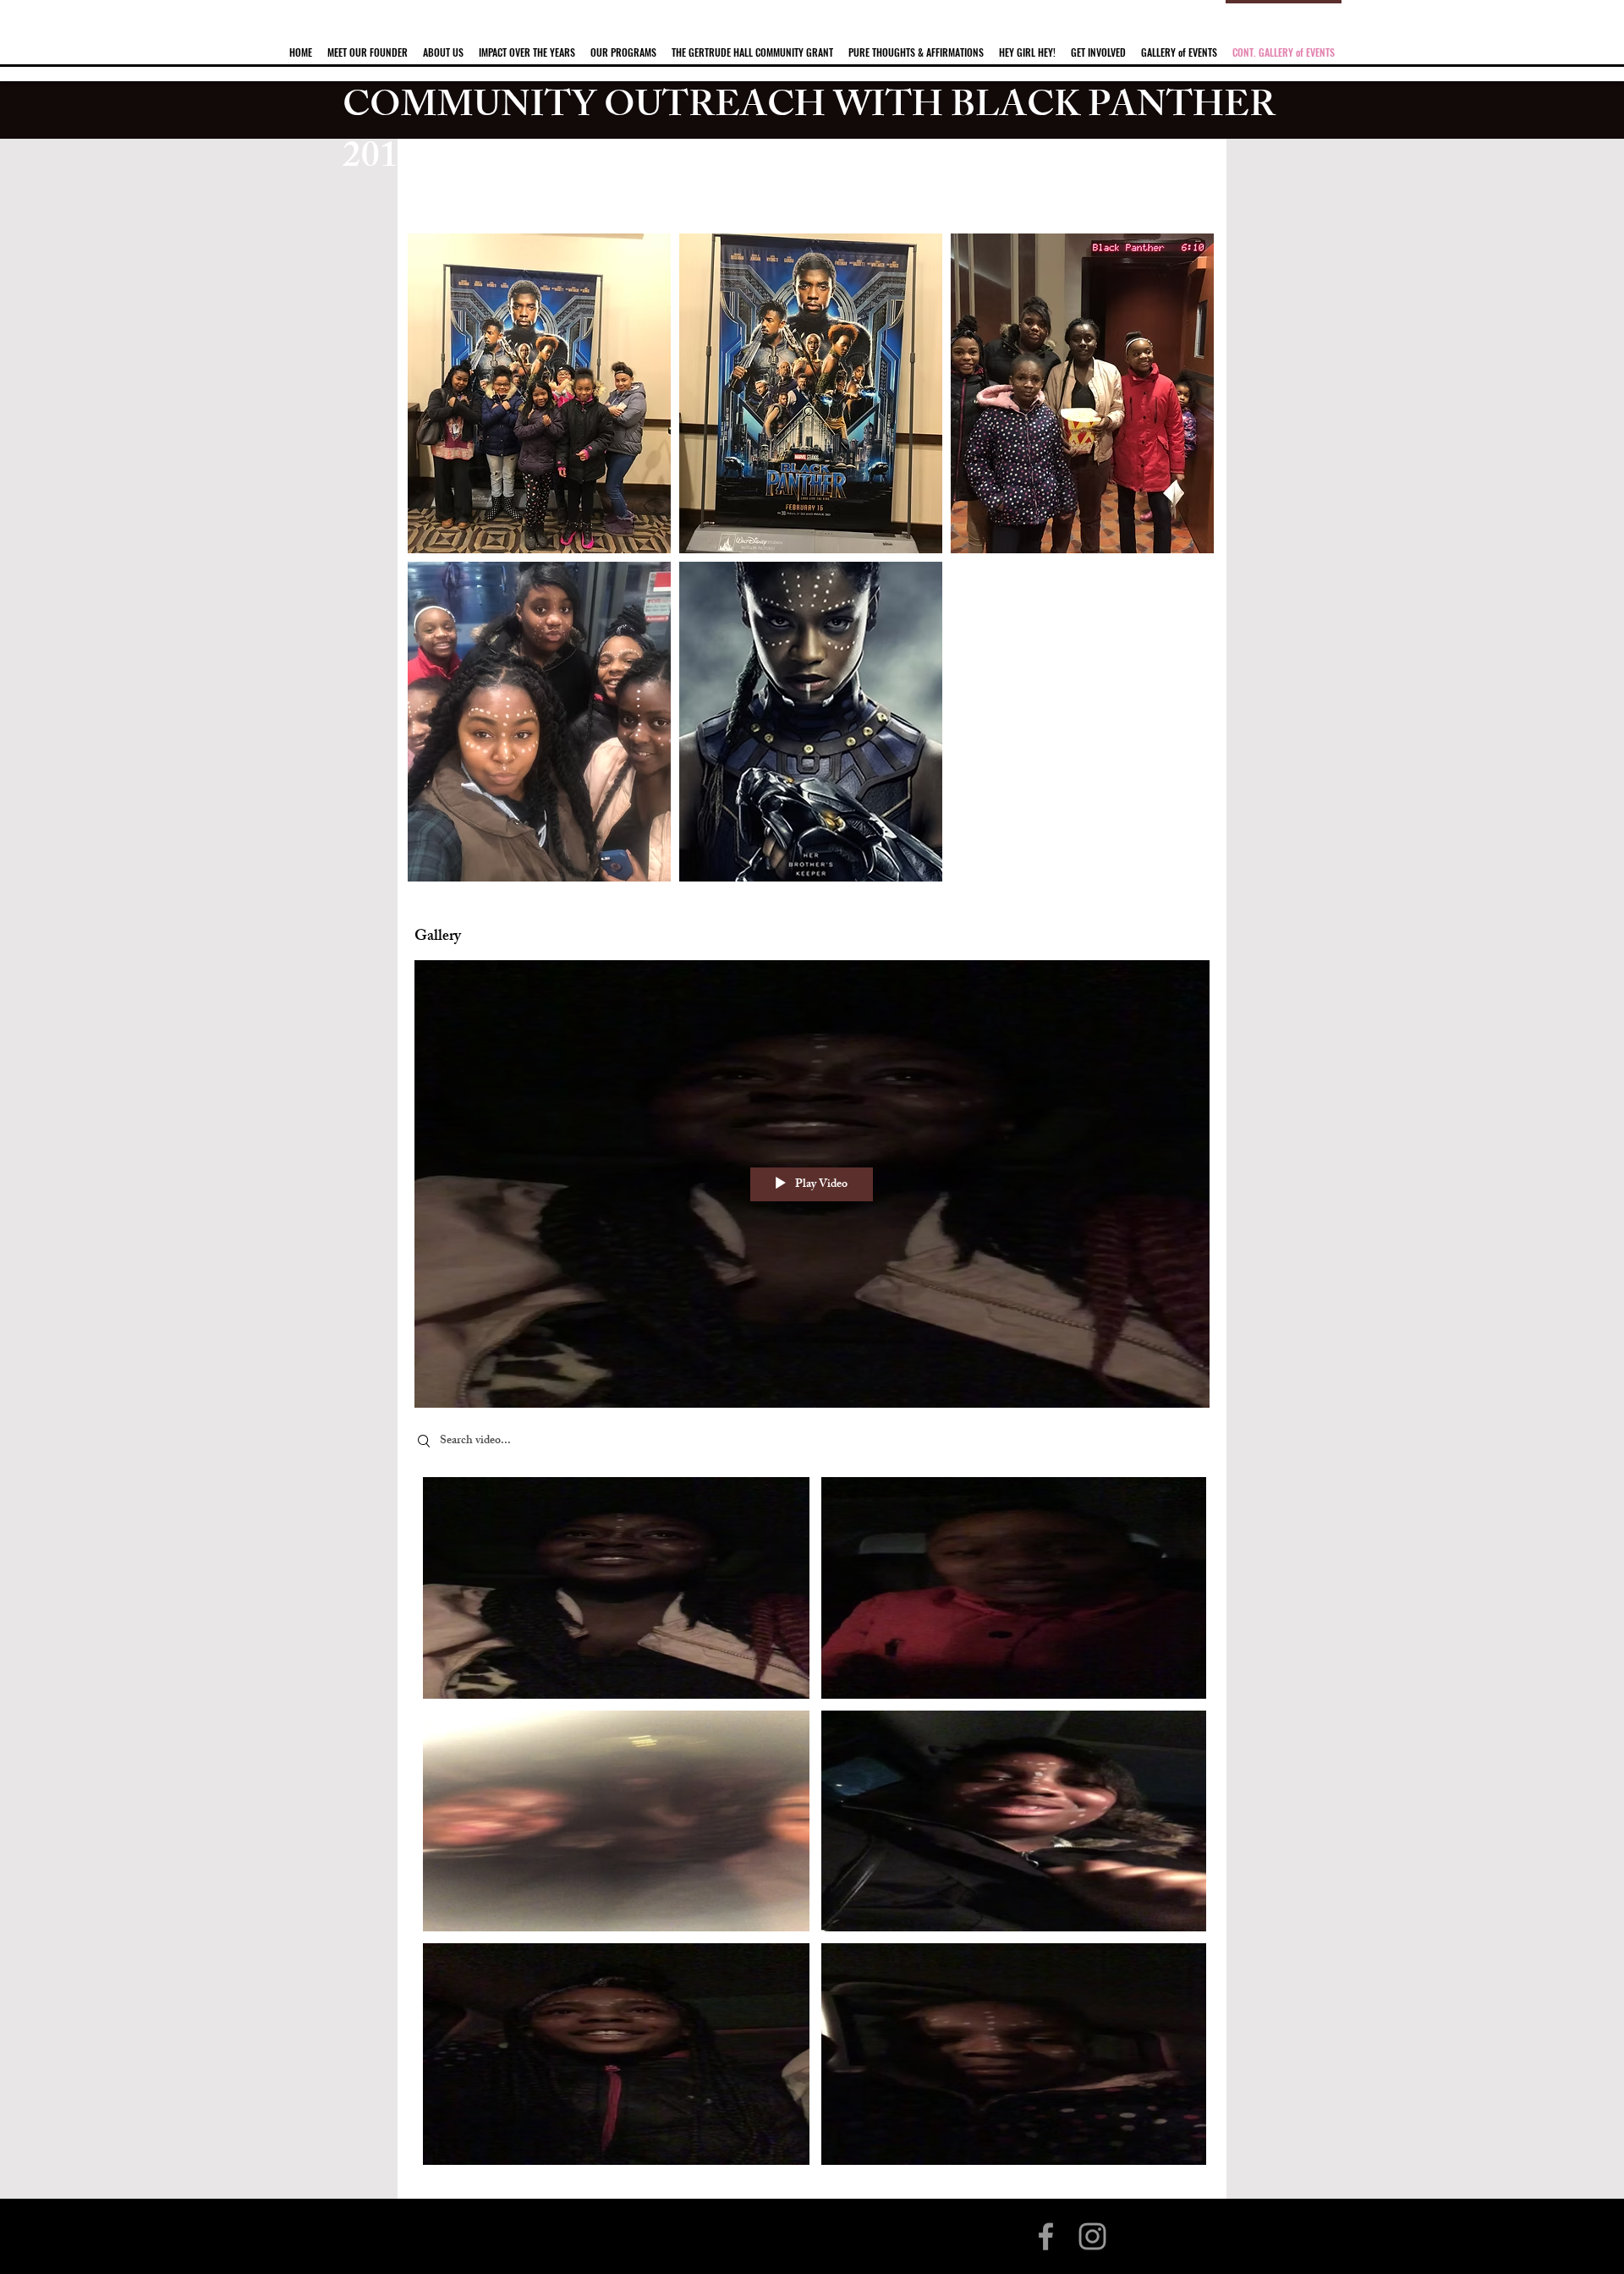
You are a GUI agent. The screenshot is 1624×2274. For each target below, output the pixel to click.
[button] (443, 45)
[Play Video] (616, 1587)
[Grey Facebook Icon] (1046, 2236)
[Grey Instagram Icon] (1092, 2236)
